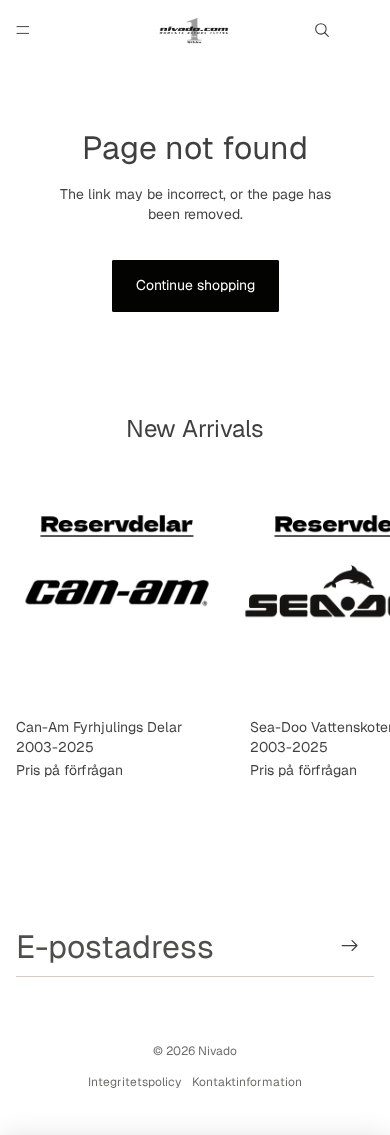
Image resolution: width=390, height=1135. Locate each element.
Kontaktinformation (247, 1082)
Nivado (217, 1051)
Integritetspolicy (134, 1082)
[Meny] (23, 30)
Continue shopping (195, 285)
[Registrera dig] (350, 946)
